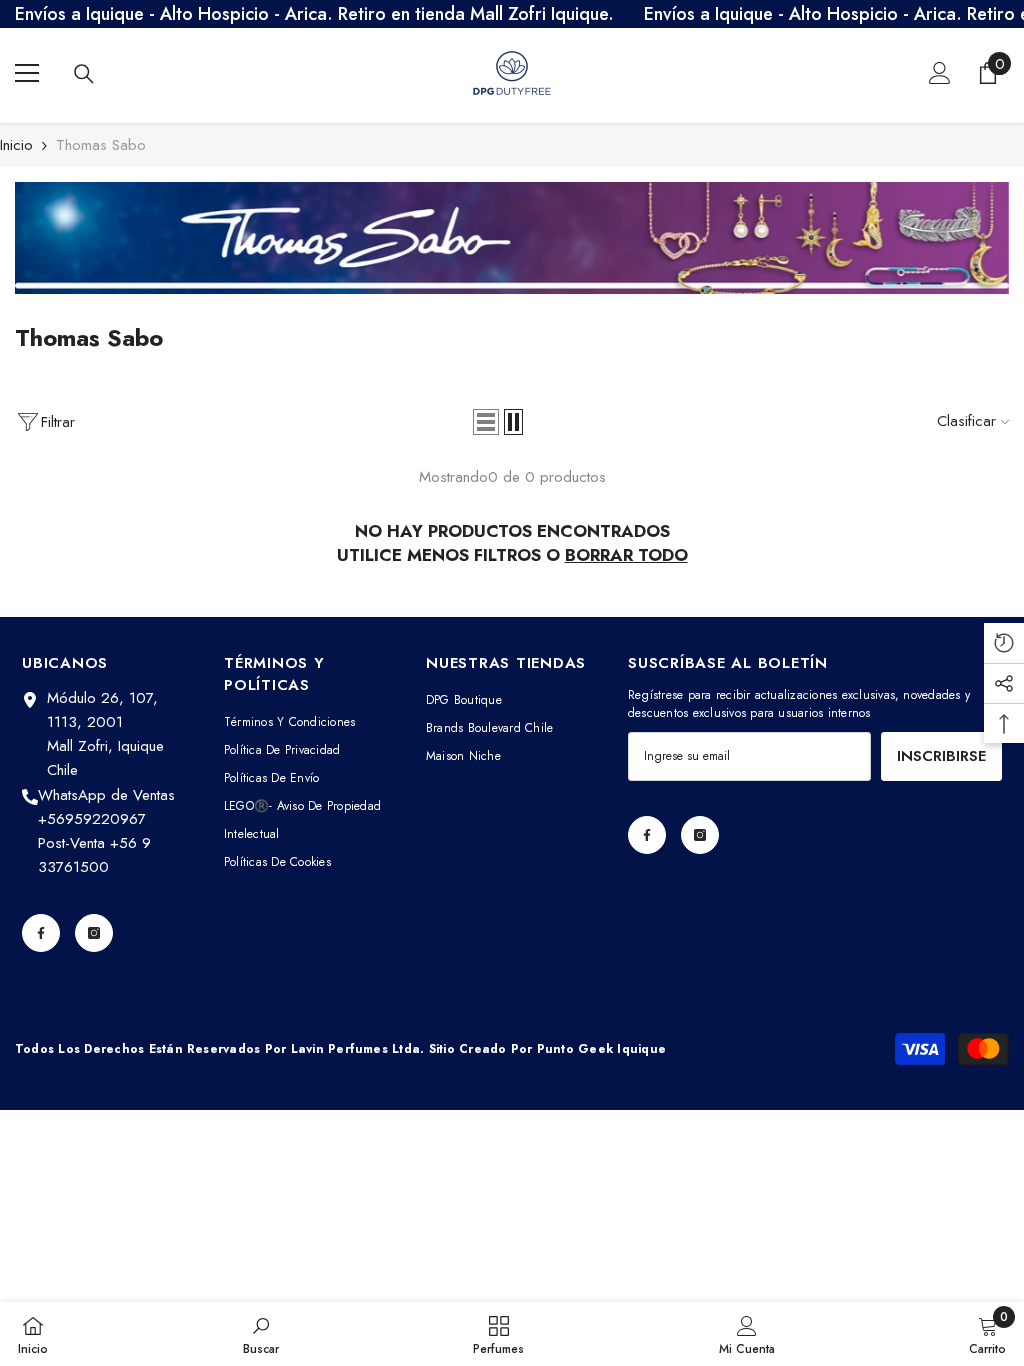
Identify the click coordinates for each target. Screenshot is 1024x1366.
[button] (486, 422)
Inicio (16, 145)
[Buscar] (84, 74)
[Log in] (940, 73)
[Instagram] (94, 933)
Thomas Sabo (101, 145)
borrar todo (626, 555)
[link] (512, 238)
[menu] (27, 73)
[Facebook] (41, 933)
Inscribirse (941, 756)
